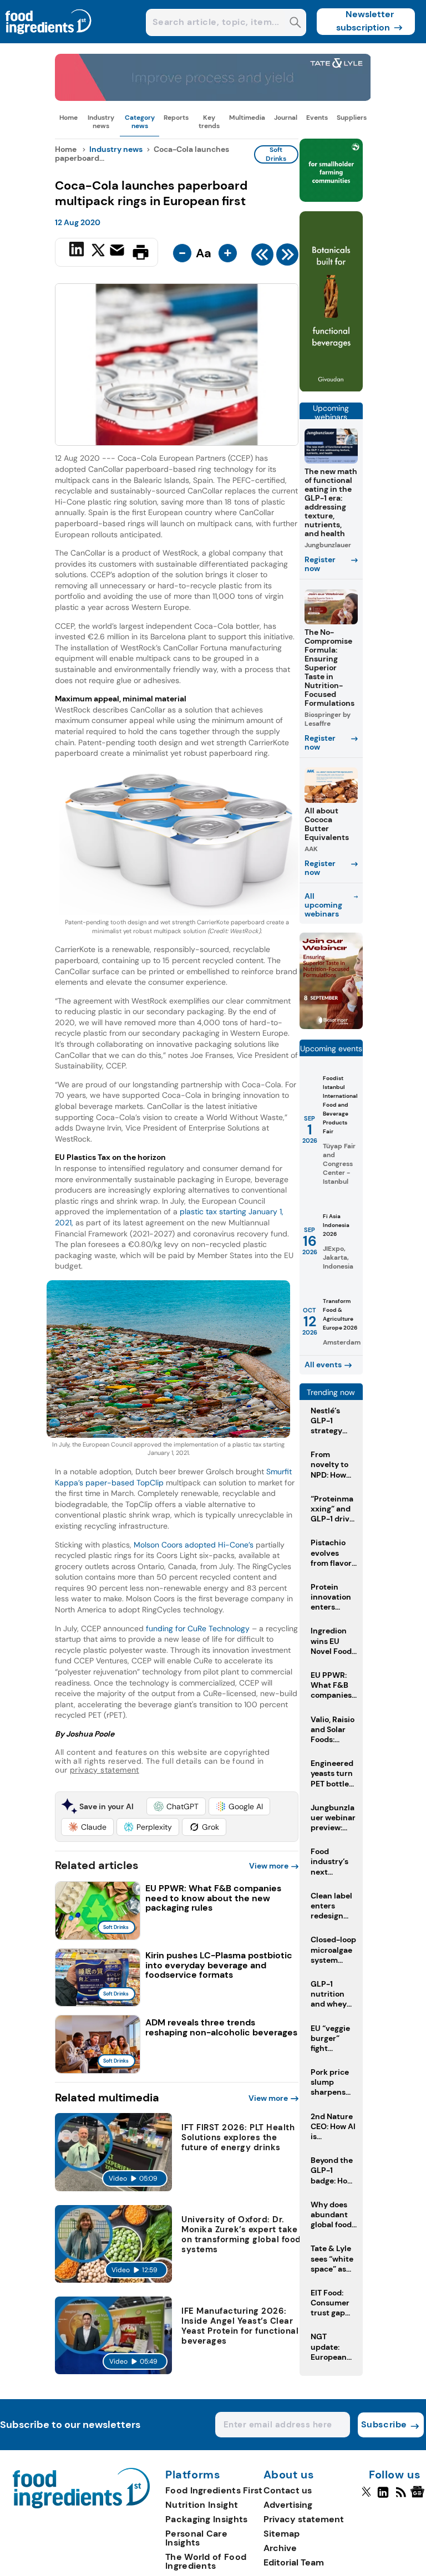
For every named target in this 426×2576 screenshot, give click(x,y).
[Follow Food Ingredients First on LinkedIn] (383, 2497)
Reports (176, 118)
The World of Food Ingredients (206, 2561)
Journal (286, 118)
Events (317, 118)
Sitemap (282, 2534)
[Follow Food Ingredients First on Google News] (419, 2497)
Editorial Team (294, 2562)
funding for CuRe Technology (198, 1628)
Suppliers (352, 118)
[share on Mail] (118, 251)
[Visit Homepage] (49, 40)
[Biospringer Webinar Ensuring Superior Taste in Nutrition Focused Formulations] (331, 1026)
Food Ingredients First (214, 2490)
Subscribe (384, 2424)
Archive (280, 2548)
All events (323, 1365)
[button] (176, 1806)
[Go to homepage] (81, 2505)
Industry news (101, 121)
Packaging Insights (206, 2519)
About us (289, 2475)
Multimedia (247, 118)
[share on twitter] (98, 252)
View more (269, 1866)
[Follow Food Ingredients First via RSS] (401, 2497)
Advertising (288, 2505)
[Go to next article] (287, 257)
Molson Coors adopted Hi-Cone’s (194, 1545)
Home (69, 118)
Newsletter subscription (365, 21)
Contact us (288, 2490)
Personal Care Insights (196, 2538)
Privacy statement (304, 2519)
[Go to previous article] (262, 257)
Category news (140, 121)
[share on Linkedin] (78, 251)
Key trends (209, 121)
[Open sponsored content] (213, 98)
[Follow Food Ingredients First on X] (366, 2497)
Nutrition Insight (202, 2505)
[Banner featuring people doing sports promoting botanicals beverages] (331, 389)
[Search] (295, 24)
